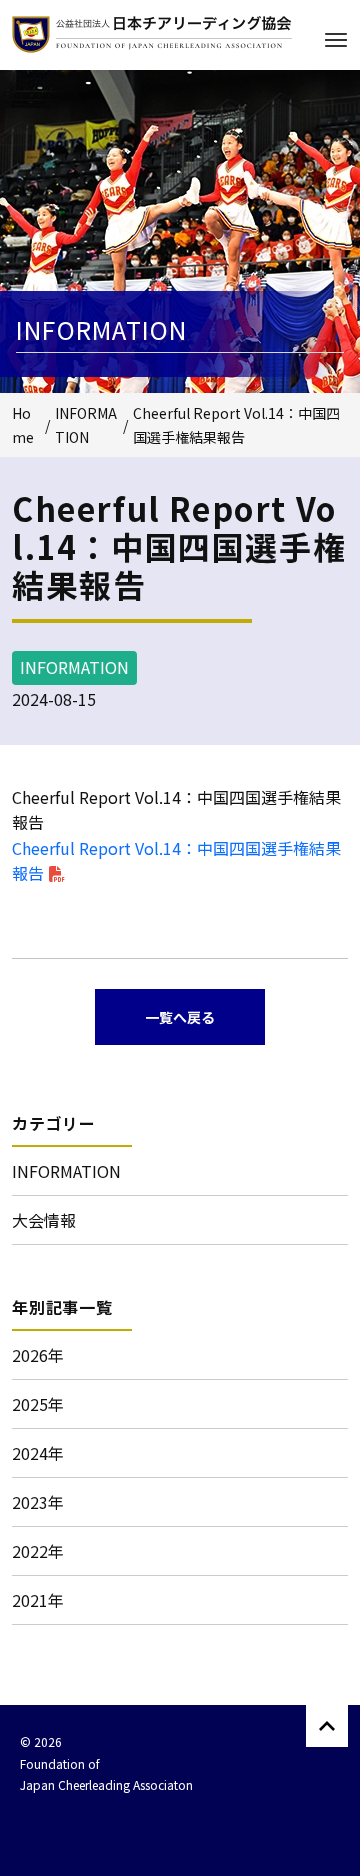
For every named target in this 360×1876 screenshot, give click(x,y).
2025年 (38, 1404)
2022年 (38, 1551)
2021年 (38, 1600)
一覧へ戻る (180, 1017)
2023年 (38, 1502)
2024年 (38, 1453)
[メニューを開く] (336, 40)
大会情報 (44, 1220)
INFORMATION (66, 1171)
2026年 (38, 1355)
